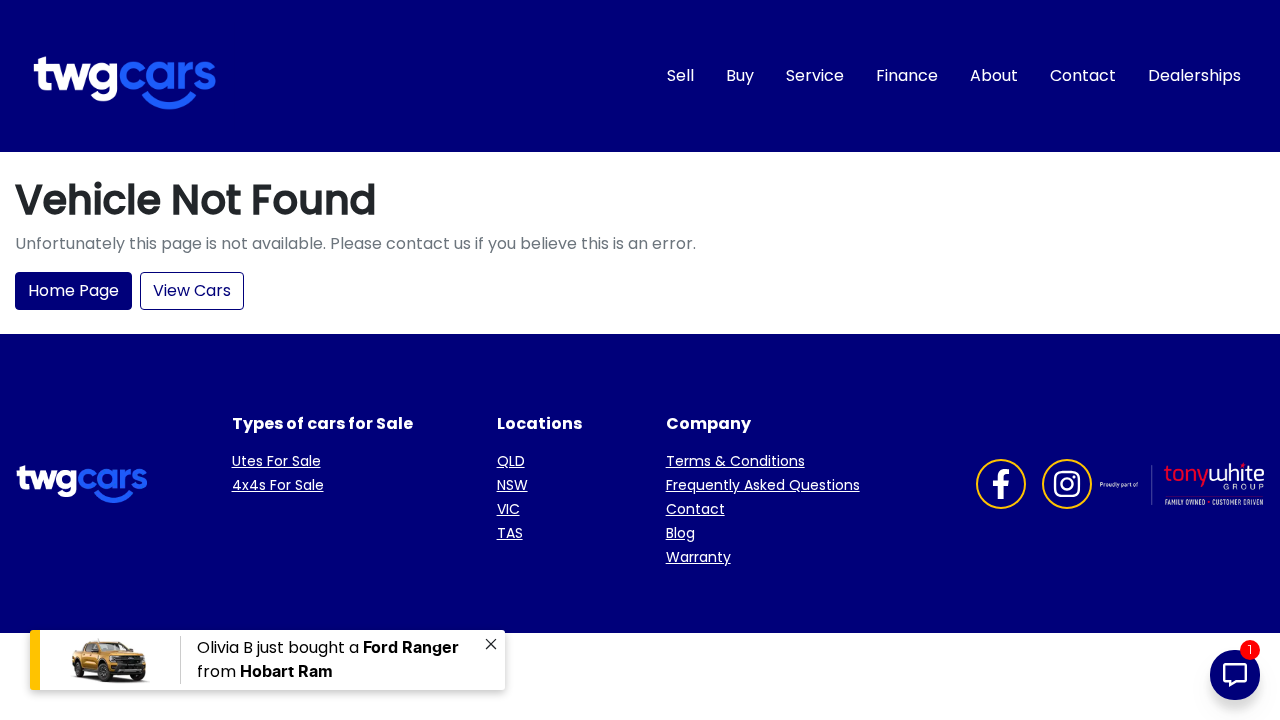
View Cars (192, 290)
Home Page (73, 290)
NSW (512, 485)
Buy (740, 75)
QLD (511, 461)
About (994, 75)
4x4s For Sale (278, 485)
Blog (680, 533)
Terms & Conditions (735, 461)
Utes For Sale (276, 461)
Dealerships (1194, 75)
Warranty (698, 557)
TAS (510, 533)
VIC (508, 509)
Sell (680, 75)
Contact (1083, 75)
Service (815, 75)
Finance (907, 75)
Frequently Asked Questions (763, 485)
